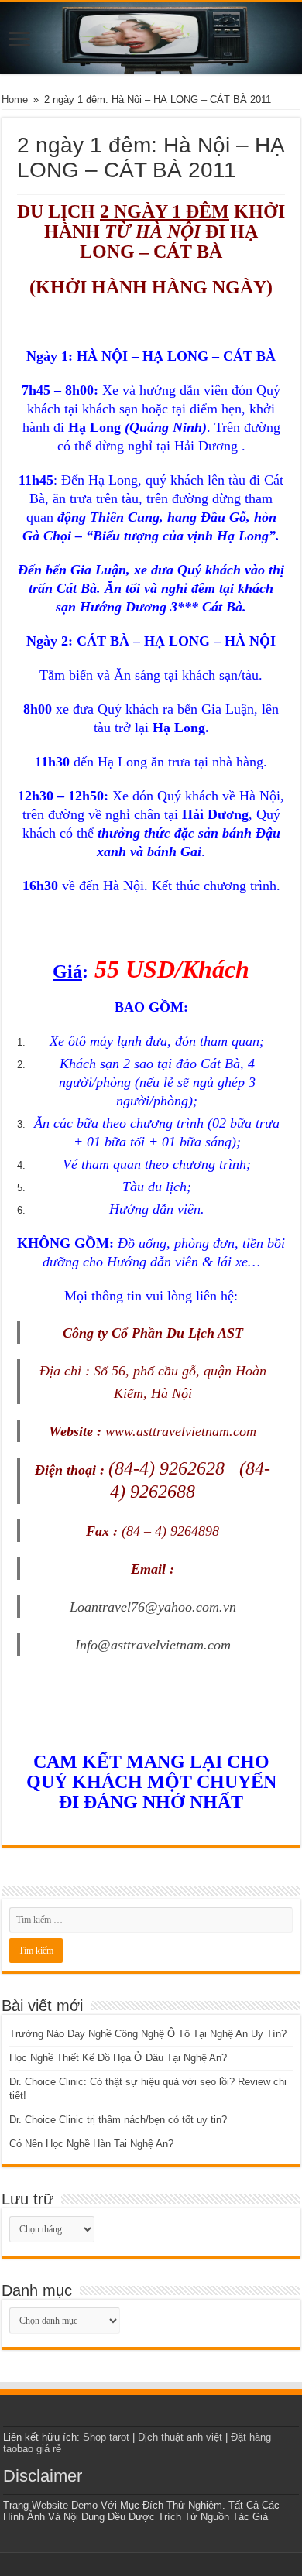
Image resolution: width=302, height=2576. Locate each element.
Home (15, 99)
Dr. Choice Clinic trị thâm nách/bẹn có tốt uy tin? (118, 2120)
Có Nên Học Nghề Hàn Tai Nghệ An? (91, 2144)
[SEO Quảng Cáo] (151, 38)
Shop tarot (106, 2437)
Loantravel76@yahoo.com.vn (153, 1607)
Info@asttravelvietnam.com (153, 1645)
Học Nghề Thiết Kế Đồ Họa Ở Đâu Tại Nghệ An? (118, 2058)
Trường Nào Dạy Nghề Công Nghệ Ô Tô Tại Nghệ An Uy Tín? (148, 2034)
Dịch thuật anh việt (180, 2437)
